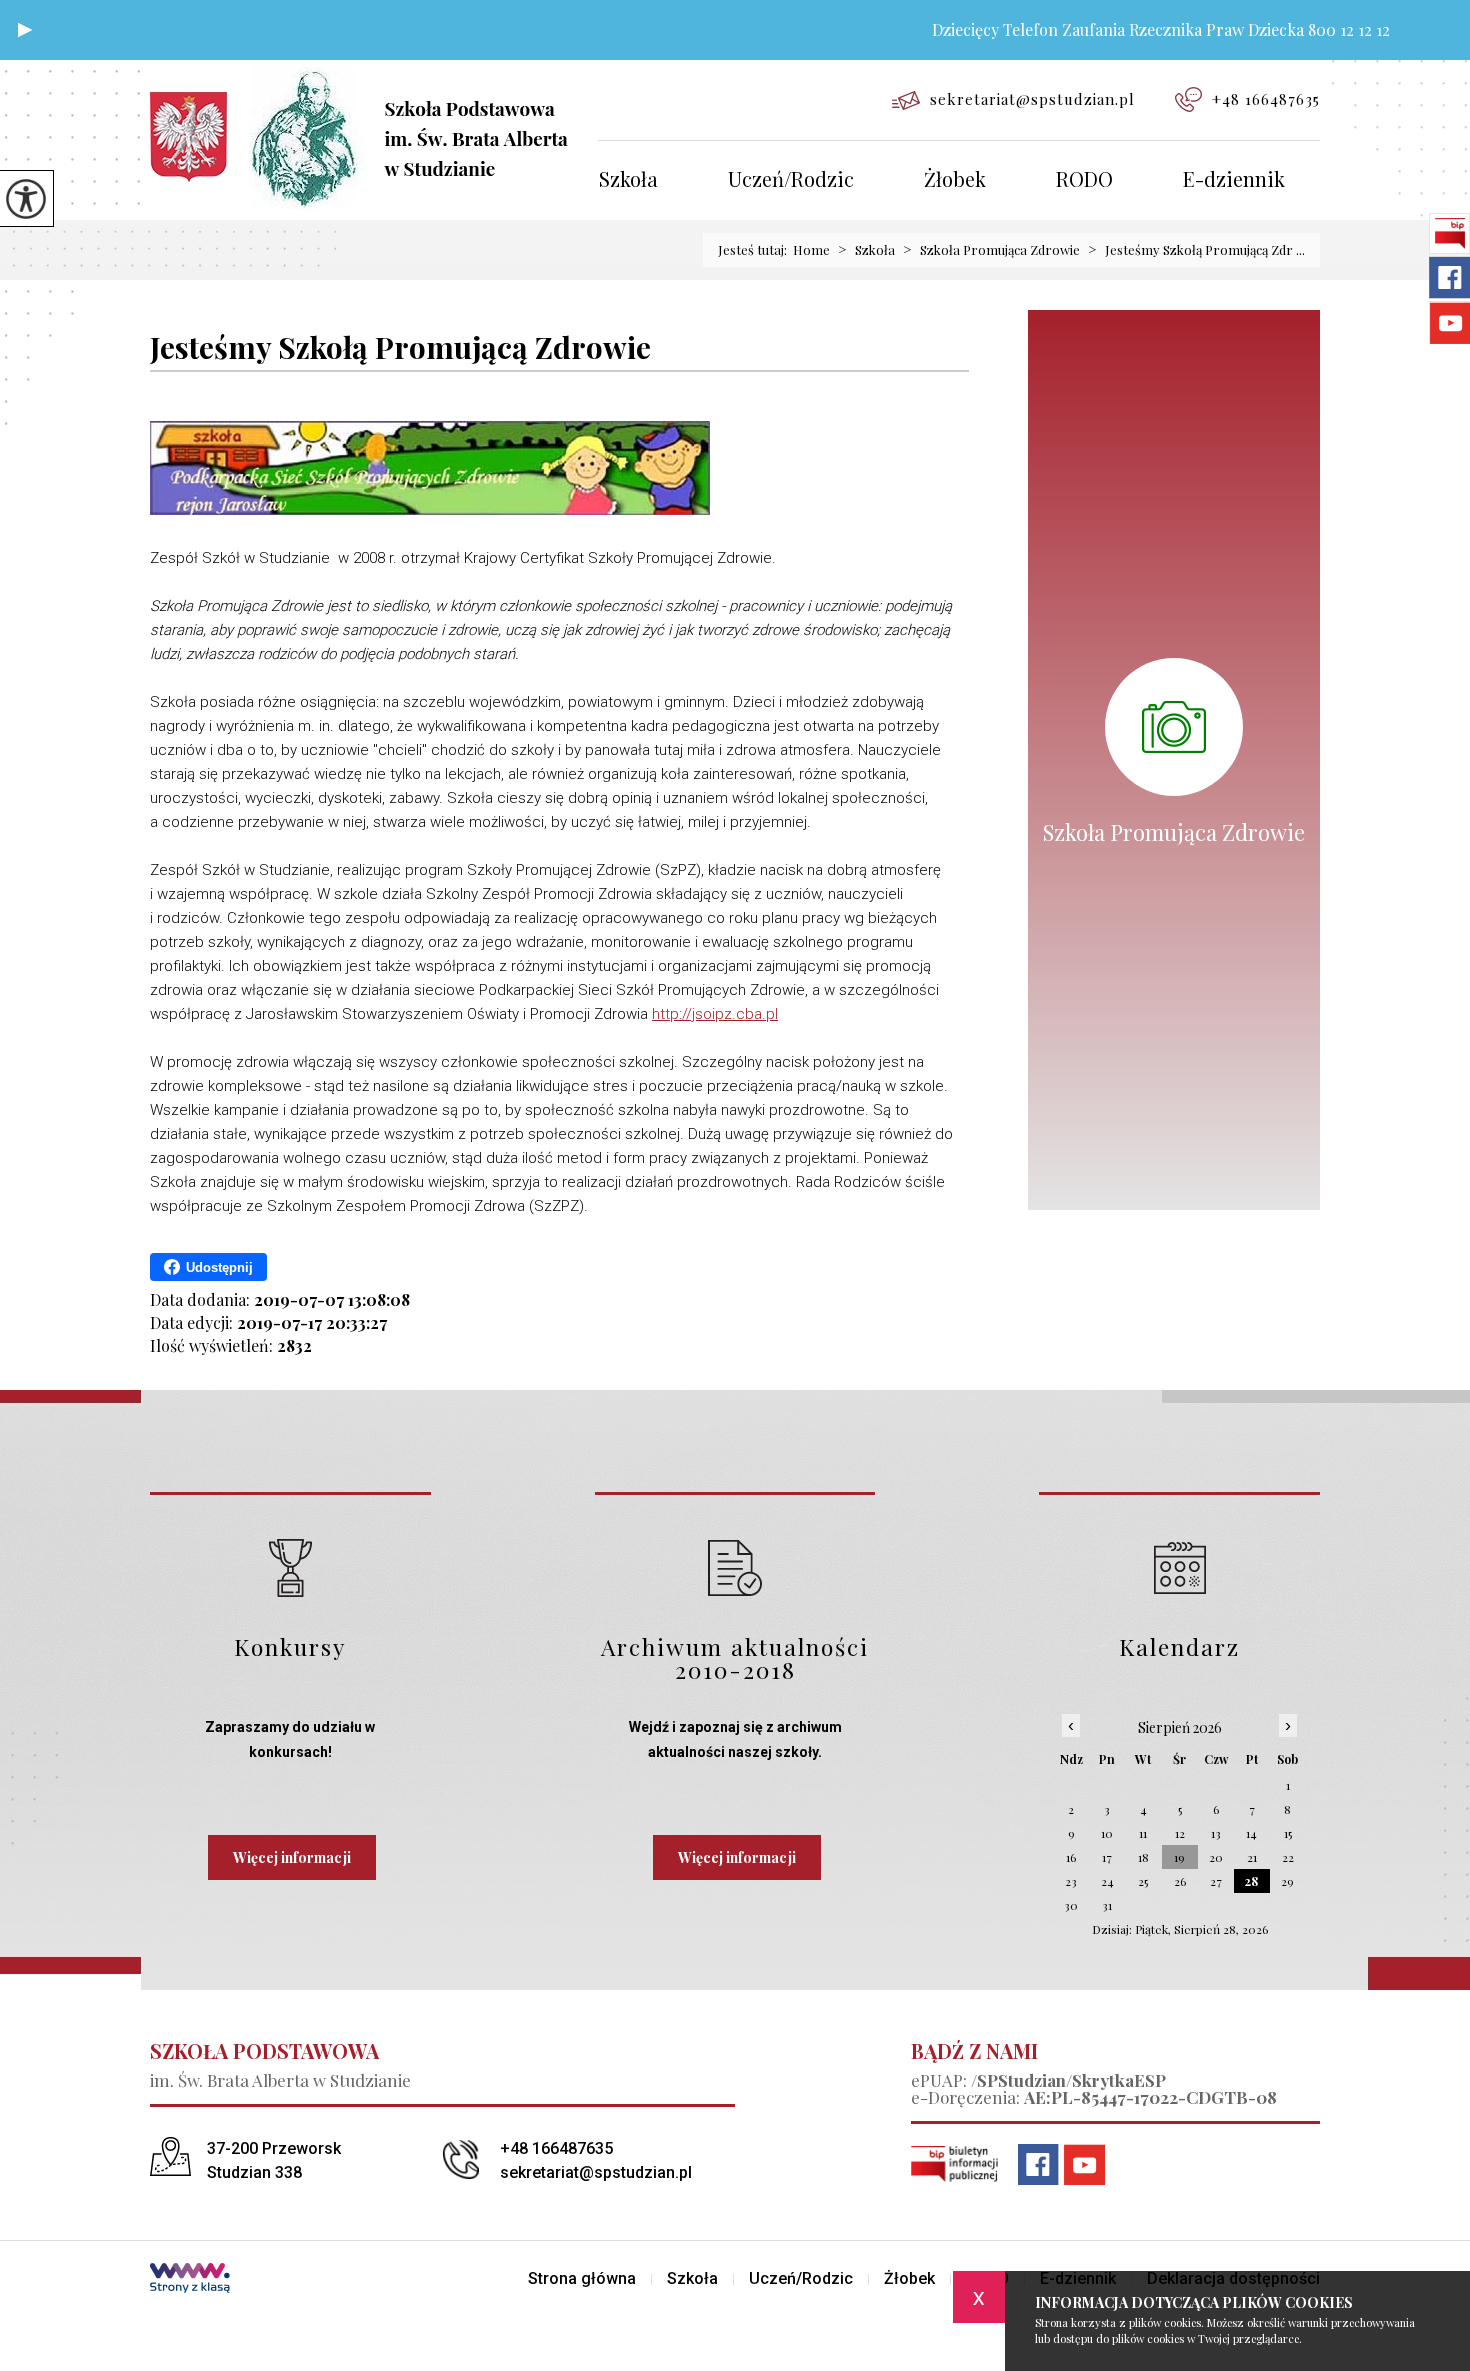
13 (1216, 1833)
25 (1143, 1881)
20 (1216, 1857)
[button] (25, 30)
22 (1288, 1857)
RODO (1084, 180)
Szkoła (628, 180)
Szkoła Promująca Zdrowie (991, 250)
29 (1287, 1881)
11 (1143, 1833)
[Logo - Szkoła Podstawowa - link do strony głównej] (374, 135)
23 (1071, 1881)
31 (1107, 1905)
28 (1251, 1881)
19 (1179, 1857)
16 (1071, 1857)
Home (811, 249)
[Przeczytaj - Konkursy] (290, 1567)
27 (1216, 1881)
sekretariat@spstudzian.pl (1032, 99)
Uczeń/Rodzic (791, 180)
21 (1252, 1857)
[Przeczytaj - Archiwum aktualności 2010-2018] (735, 1567)
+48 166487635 (1266, 99)
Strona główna (582, 2279)
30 (1071, 1905)
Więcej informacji (292, 1857)
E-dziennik (1234, 180)
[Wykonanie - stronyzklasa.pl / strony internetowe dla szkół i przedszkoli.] (190, 2279)
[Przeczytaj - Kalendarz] (1179, 1567)
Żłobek (955, 180)
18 (1143, 1857)
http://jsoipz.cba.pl (715, 1014)
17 (1107, 1857)
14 (1251, 1833)
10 (1107, 1833)
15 (1288, 1833)
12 (1180, 1833)
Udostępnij (219, 1267)
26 (1180, 1881)
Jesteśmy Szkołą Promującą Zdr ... (1196, 250)
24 (1107, 1881)
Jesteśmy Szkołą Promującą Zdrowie (400, 348)
